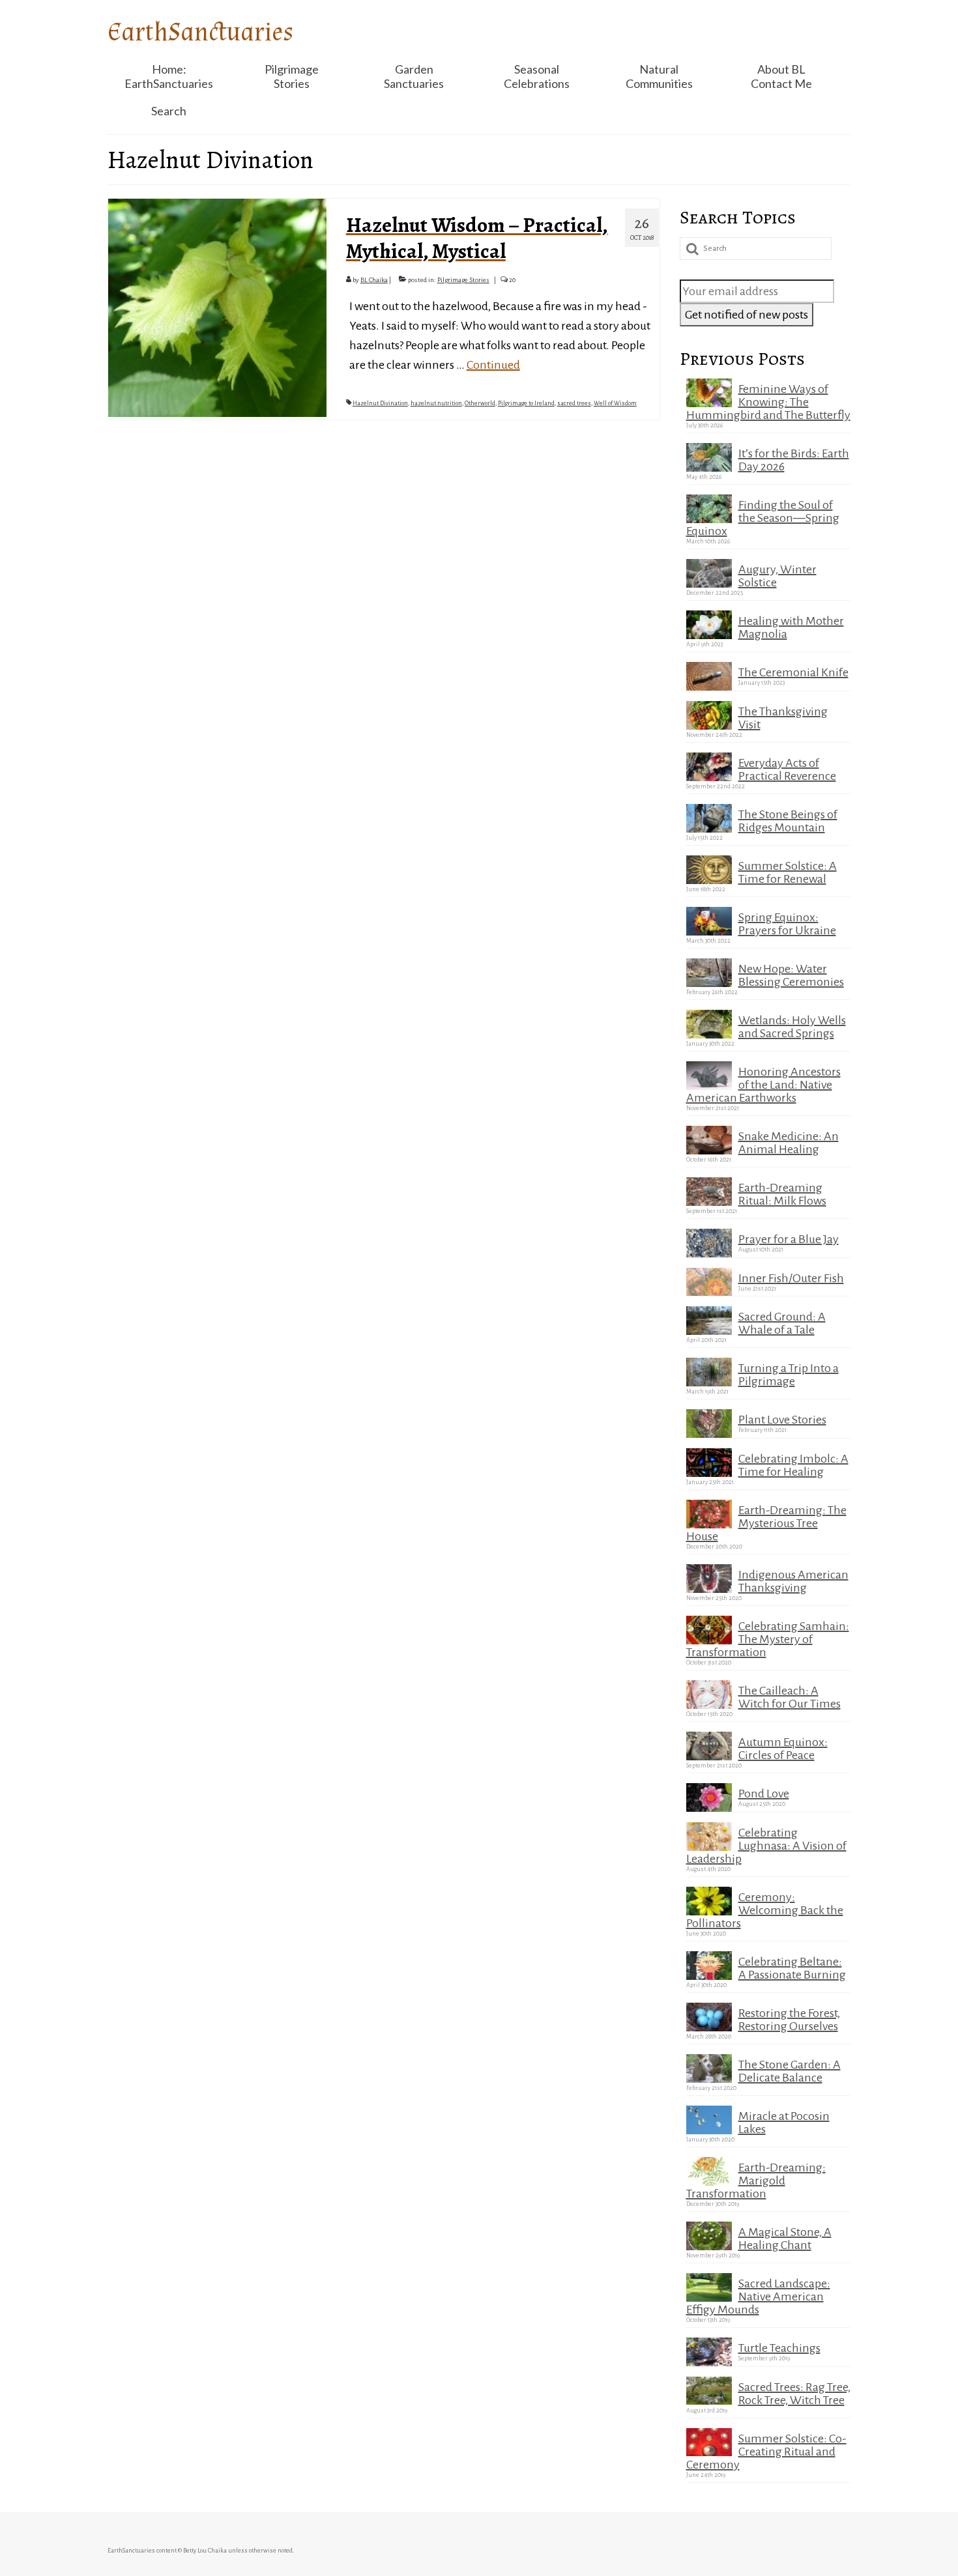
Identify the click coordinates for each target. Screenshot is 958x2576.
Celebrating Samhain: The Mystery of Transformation (768, 1639)
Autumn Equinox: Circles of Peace (783, 1749)
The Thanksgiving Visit (783, 718)
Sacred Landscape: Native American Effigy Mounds (758, 2297)
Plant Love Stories (782, 1420)
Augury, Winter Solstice (777, 576)
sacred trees (574, 403)
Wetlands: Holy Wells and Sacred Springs (792, 1027)
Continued (493, 365)
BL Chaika (374, 280)
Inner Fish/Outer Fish (791, 1278)
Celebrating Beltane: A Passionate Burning (792, 1968)
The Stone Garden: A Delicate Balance (790, 2071)
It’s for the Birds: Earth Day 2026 (794, 460)
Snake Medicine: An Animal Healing (789, 1143)
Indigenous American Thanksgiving (793, 1581)
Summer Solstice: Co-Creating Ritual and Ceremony (766, 2452)
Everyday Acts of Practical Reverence (787, 769)
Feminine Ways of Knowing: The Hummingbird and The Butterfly (768, 402)
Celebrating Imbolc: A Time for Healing (793, 1465)
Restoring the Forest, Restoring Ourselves (789, 2020)
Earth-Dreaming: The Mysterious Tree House (766, 1523)
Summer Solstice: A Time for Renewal (788, 872)
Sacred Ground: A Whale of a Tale (782, 1323)
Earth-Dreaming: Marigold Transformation (756, 2181)
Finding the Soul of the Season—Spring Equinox (763, 518)
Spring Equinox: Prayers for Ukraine (787, 924)
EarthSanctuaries (200, 33)
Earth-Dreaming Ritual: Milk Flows (782, 1194)
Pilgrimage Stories (463, 280)
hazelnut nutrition (436, 403)
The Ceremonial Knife (793, 672)
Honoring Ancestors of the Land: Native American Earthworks (763, 1085)
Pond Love (764, 1794)
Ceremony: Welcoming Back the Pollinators (765, 1910)
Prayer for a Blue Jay (789, 1239)
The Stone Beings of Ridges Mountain (788, 821)
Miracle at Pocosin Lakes (784, 2123)
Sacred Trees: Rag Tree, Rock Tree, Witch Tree (794, 2394)
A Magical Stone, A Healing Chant (785, 2239)
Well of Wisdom (615, 403)
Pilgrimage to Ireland (526, 403)
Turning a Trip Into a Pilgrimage (789, 1375)
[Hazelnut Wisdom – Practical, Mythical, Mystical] (217, 307)
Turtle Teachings (779, 2348)
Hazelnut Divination (380, 403)
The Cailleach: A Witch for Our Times (790, 1697)
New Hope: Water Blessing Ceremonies (791, 975)
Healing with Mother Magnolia (791, 627)
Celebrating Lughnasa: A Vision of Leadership (766, 1846)
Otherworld (480, 403)
